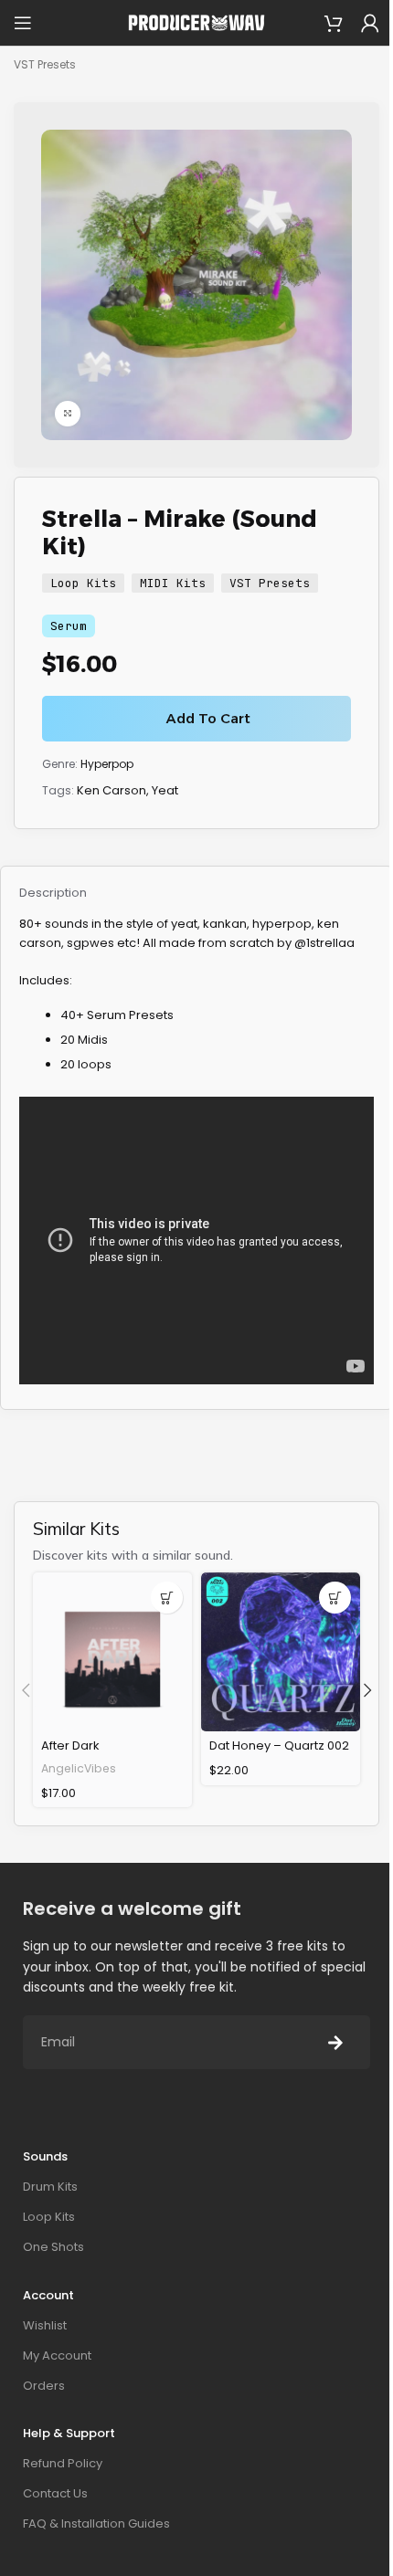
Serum (69, 626)
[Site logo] (196, 22)
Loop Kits (83, 583)
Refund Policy (63, 2463)
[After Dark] (112, 1652)
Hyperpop (107, 764)
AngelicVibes (79, 1768)
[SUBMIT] (335, 2042)
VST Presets (45, 64)
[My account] (370, 23)
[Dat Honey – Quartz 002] (281, 1652)
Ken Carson (112, 790)
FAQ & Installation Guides (96, 2523)
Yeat (165, 790)
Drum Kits (50, 2187)
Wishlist (45, 2325)
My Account (57, 2355)
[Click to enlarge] (68, 414)
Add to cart (208, 718)
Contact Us (55, 2493)
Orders (44, 2386)
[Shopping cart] (334, 23)
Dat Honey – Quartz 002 (279, 1745)
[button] (167, 1598)
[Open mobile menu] (23, 23)
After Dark (70, 1745)
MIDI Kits (173, 583)
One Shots (53, 2247)
